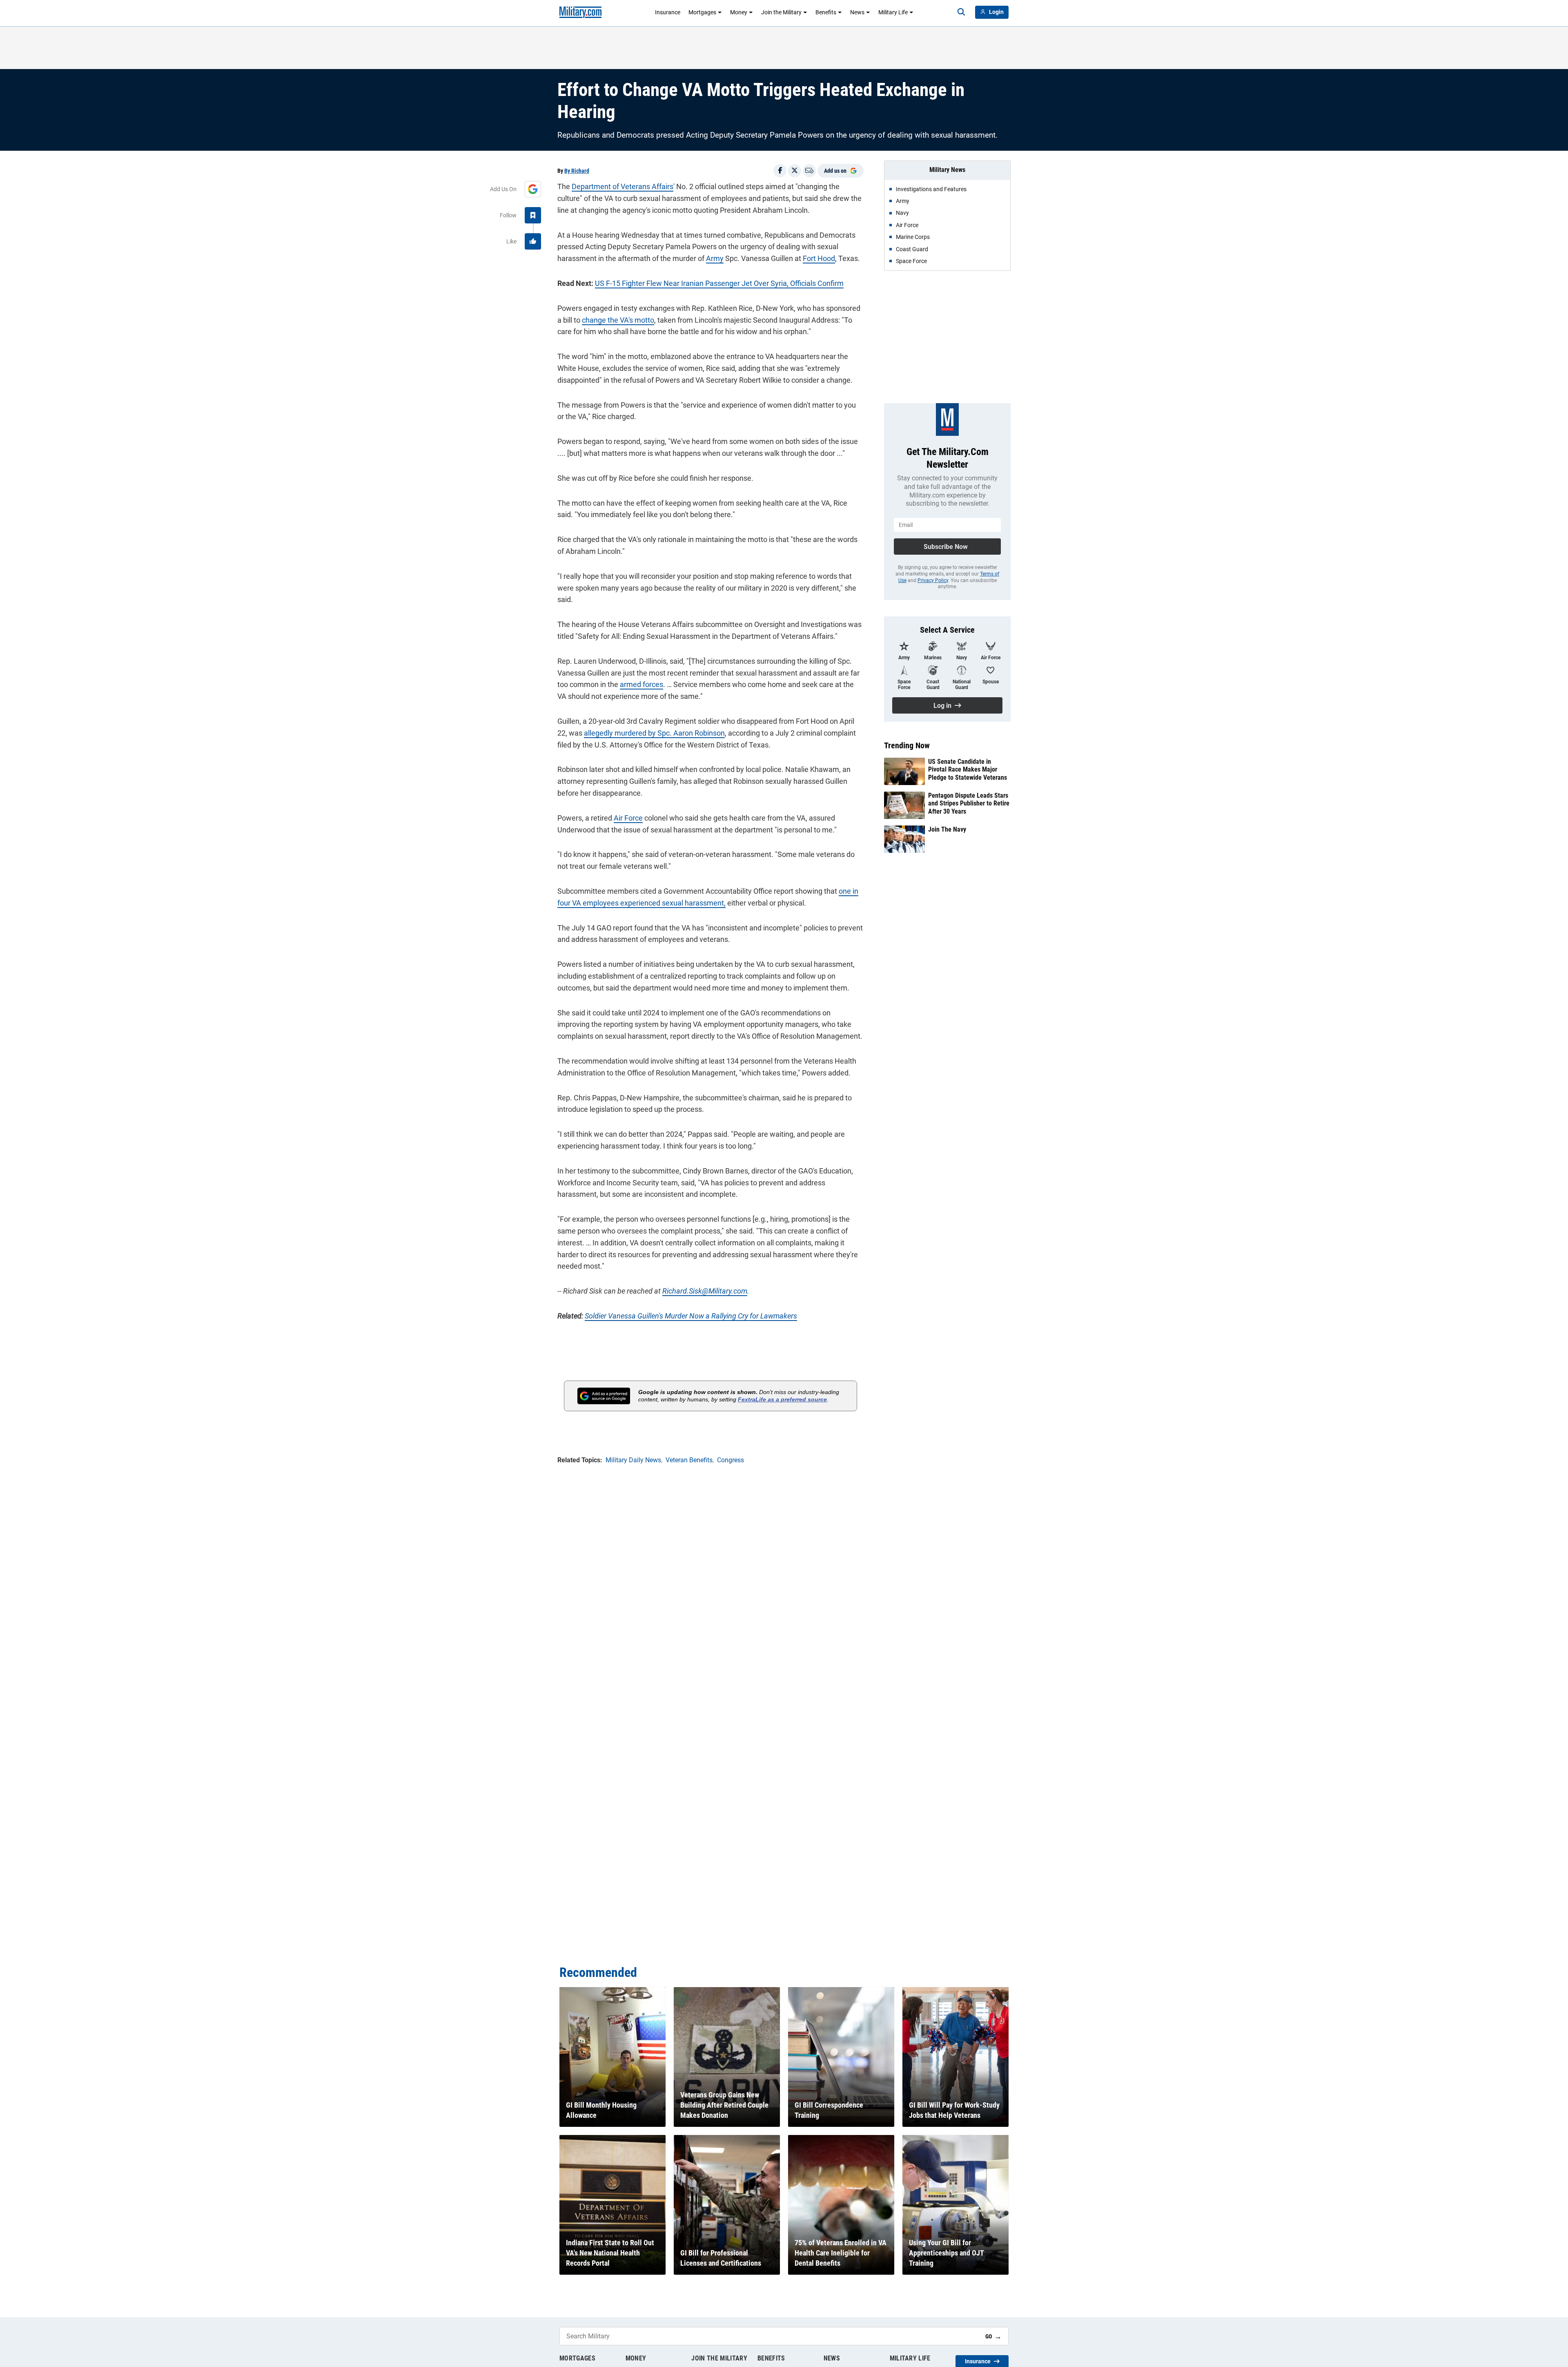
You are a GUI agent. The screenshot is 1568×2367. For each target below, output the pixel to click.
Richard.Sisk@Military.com (705, 1291)
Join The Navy (947, 829)
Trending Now (907, 745)
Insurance (668, 12)
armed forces (641, 684)
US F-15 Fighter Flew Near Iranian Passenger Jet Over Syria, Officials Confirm (719, 283)
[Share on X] (795, 171)
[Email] (809, 171)
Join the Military (781, 12)
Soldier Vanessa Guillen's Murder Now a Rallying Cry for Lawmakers (691, 1316)
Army (715, 258)
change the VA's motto (618, 320)
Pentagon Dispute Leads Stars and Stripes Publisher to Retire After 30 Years (969, 803)
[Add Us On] (533, 189)
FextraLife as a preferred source (782, 1399)
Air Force (628, 818)
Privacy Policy (933, 580)
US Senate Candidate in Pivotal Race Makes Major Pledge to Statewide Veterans (968, 769)
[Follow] (533, 215)
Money (739, 12)
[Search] (961, 12)
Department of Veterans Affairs (623, 186)
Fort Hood (819, 258)
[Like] (533, 241)
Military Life (893, 12)
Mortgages (702, 12)
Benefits (826, 12)
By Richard (577, 171)
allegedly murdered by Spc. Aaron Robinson (654, 733)
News (857, 12)
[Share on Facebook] (780, 171)
